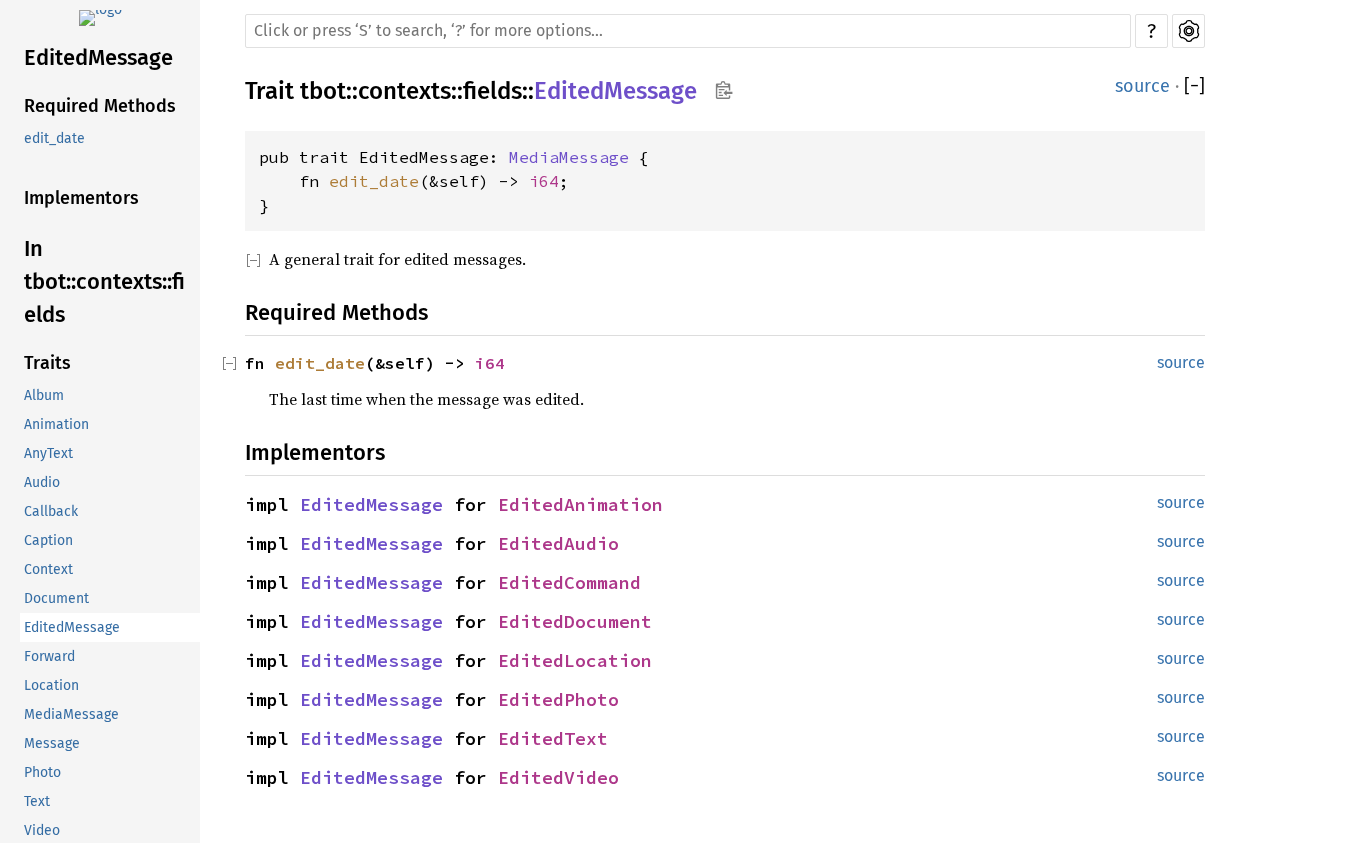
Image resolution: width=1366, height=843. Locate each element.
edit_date (54, 138)
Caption (48, 540)
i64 (544, 181)
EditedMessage (98, 57)
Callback (51, 511)
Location (51, 685)
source (1142, 86)
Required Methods (100, 106)
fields (492, 91)
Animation (56, 424)
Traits (47, 363)
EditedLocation (575, 660)
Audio (42, 482)
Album (44, 395)
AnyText (48, 453)
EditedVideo (558, 777)
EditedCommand (569, 582)
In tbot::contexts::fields (104, 281)
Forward (49, 656)
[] (1194, 86)
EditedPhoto (558, 699)
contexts (404, 91)
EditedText (553, 738)
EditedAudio (558, 543)
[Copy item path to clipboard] (723, 92)
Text (37, 801)
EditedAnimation (580, 504)
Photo (42, 772)
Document (56, 598)
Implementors (81, 198)
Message (52, 743)
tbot (323, 91)
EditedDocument (575, 621)
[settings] (1188, 31)
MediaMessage (71, 714)
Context (48, 569)
